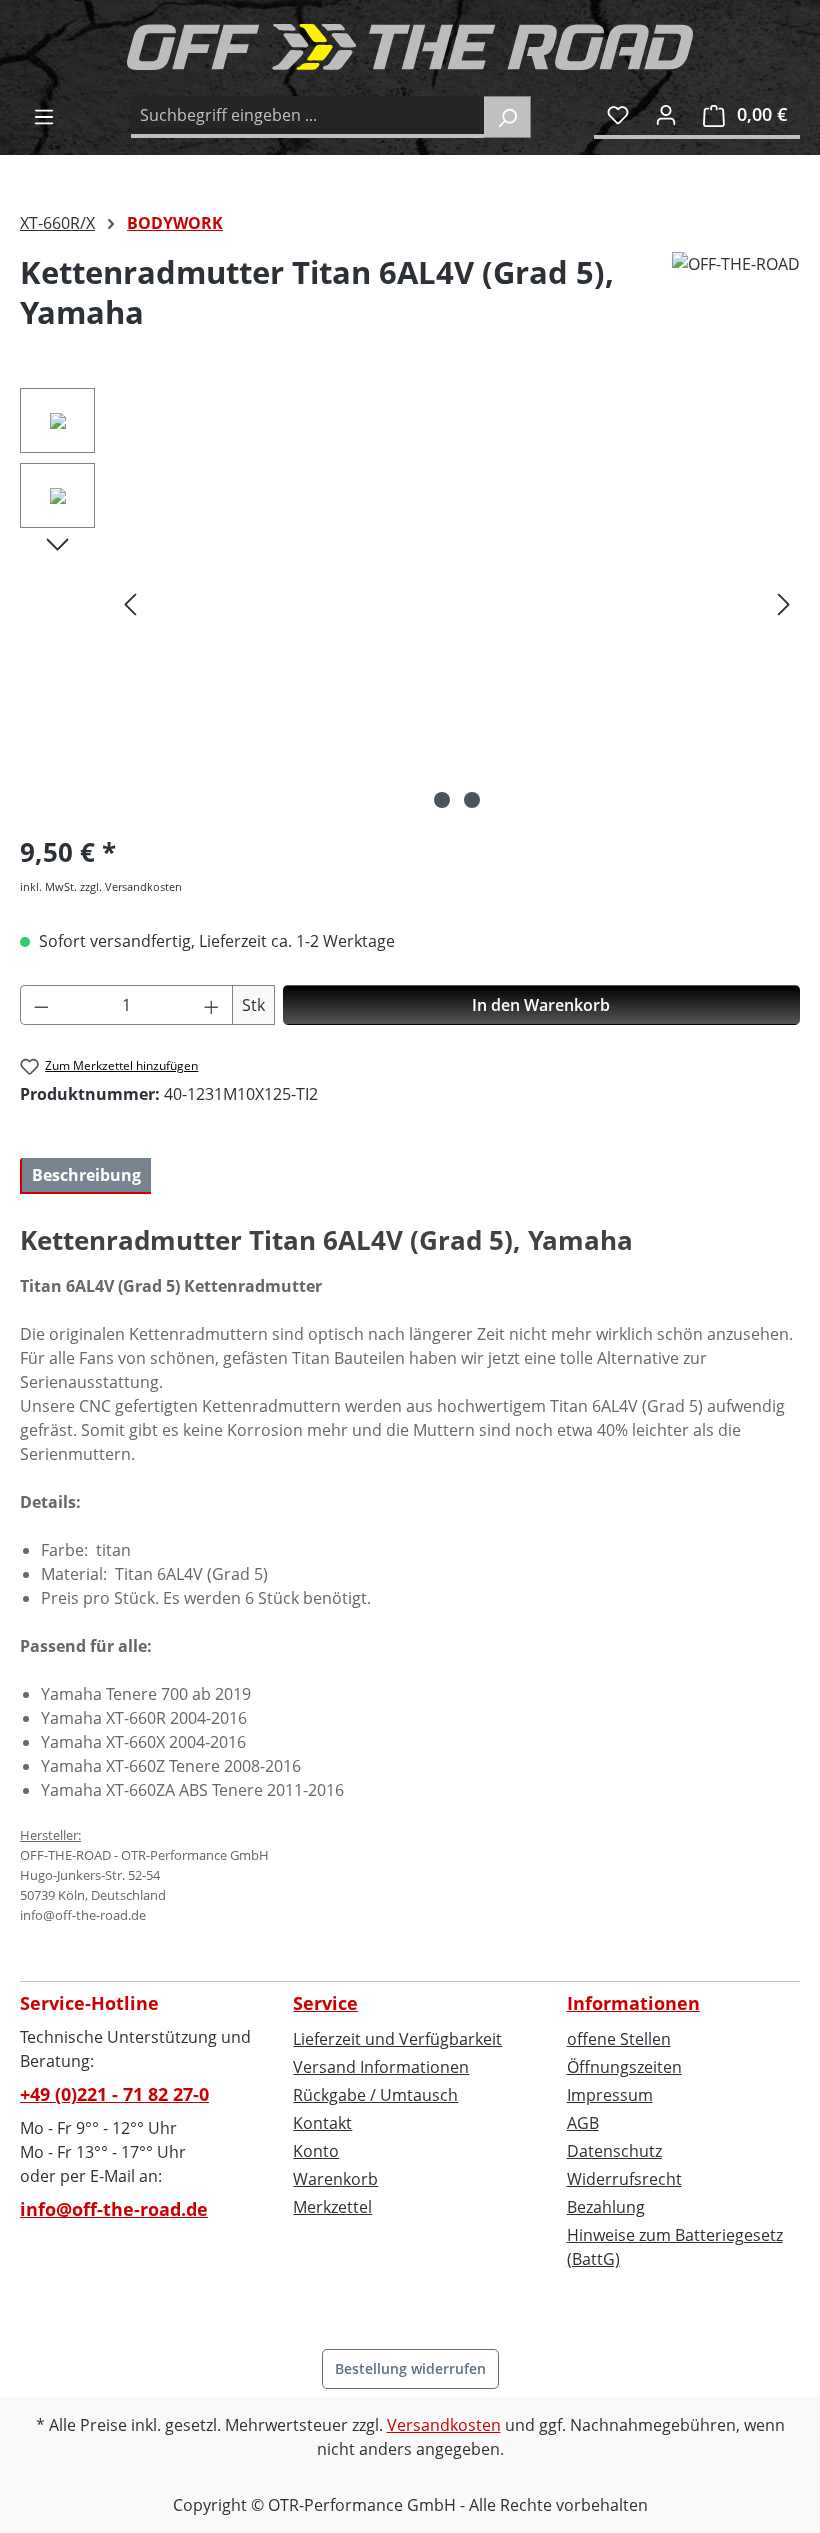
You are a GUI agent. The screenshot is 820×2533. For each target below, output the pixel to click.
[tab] (85, 1176)
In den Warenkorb (541, 1005)
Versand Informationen (381, 2067)
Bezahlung (606, 2207)
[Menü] (44, 116)
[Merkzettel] (618, 114)
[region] (410, 603)
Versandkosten (444, 2425)
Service (325, 2003)
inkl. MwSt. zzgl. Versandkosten (101, 886)
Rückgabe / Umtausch (375, 2095)
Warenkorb (335, 2179)
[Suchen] (507, 117)
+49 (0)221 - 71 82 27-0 (114, 2094)
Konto (316, 2151)
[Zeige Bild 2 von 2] (472, 800)
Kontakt (322, 2123)
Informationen (633, 2003)
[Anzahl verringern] (41, 1005)
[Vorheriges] (130, 603)
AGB (583, 2123)
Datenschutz (614, 2151)
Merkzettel (332, 2207)
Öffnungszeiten (624, 2067)
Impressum (610, 2095)
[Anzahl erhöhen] (212, 1005)
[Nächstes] (784, 603)
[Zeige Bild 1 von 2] (442, 800)
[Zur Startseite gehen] (410, 47)
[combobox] (308, 117)
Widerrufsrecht (624, 2179)
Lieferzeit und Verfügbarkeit (397, 2039)
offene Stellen (619, 2039)
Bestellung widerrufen (410, 2368)
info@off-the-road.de (114, 2209)
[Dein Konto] (666, 114)
